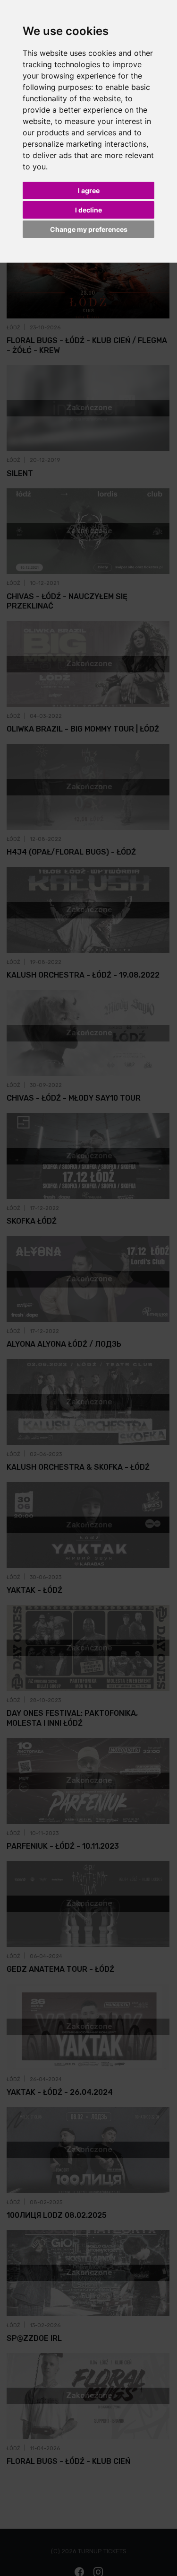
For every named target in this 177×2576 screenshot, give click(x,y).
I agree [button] (89, 190)
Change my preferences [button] (89, 229)
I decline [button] (88, 210)
